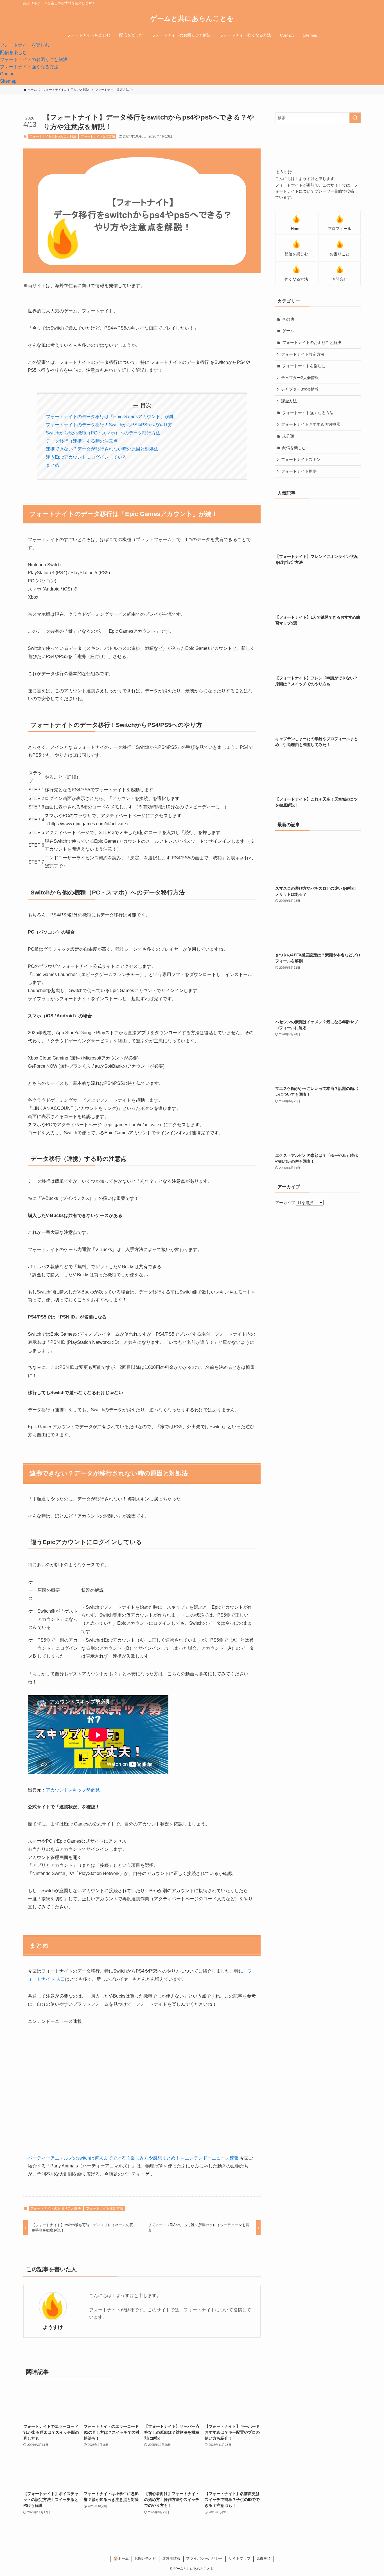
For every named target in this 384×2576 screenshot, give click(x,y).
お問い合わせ (145, 2558)
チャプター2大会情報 (300, 378)
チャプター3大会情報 (300, 389)
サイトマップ (240, 2558)
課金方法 (289, 401)
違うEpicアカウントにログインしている (86, 457)
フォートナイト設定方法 (98, 136)
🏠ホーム (121, 2558)
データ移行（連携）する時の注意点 (82, 441)
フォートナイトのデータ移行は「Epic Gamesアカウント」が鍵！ (112, 417)
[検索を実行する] (355, 118)
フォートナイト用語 (299, 471)
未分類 (288, 436)
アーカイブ (285, 1203)
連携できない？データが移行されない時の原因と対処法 (102, 449)
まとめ (53, 465)
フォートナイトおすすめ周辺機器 (311, 424)
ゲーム (288, 331)
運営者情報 (171, 2558)
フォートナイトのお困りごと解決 (53, 136)
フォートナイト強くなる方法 (308, 413)
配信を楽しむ (294, 448)
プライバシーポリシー (204, 2558)
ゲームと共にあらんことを (192, 19)
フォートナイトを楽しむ (304, 366)
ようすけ (53, 2327)
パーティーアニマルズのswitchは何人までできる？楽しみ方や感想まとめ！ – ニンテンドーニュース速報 (133, 2158)
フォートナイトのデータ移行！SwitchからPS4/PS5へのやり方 (109, 425)
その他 (288, 319)
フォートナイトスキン (301, 459)
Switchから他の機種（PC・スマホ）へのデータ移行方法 (103, 433)
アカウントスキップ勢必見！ (75, 1790)
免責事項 (263, 2558)
